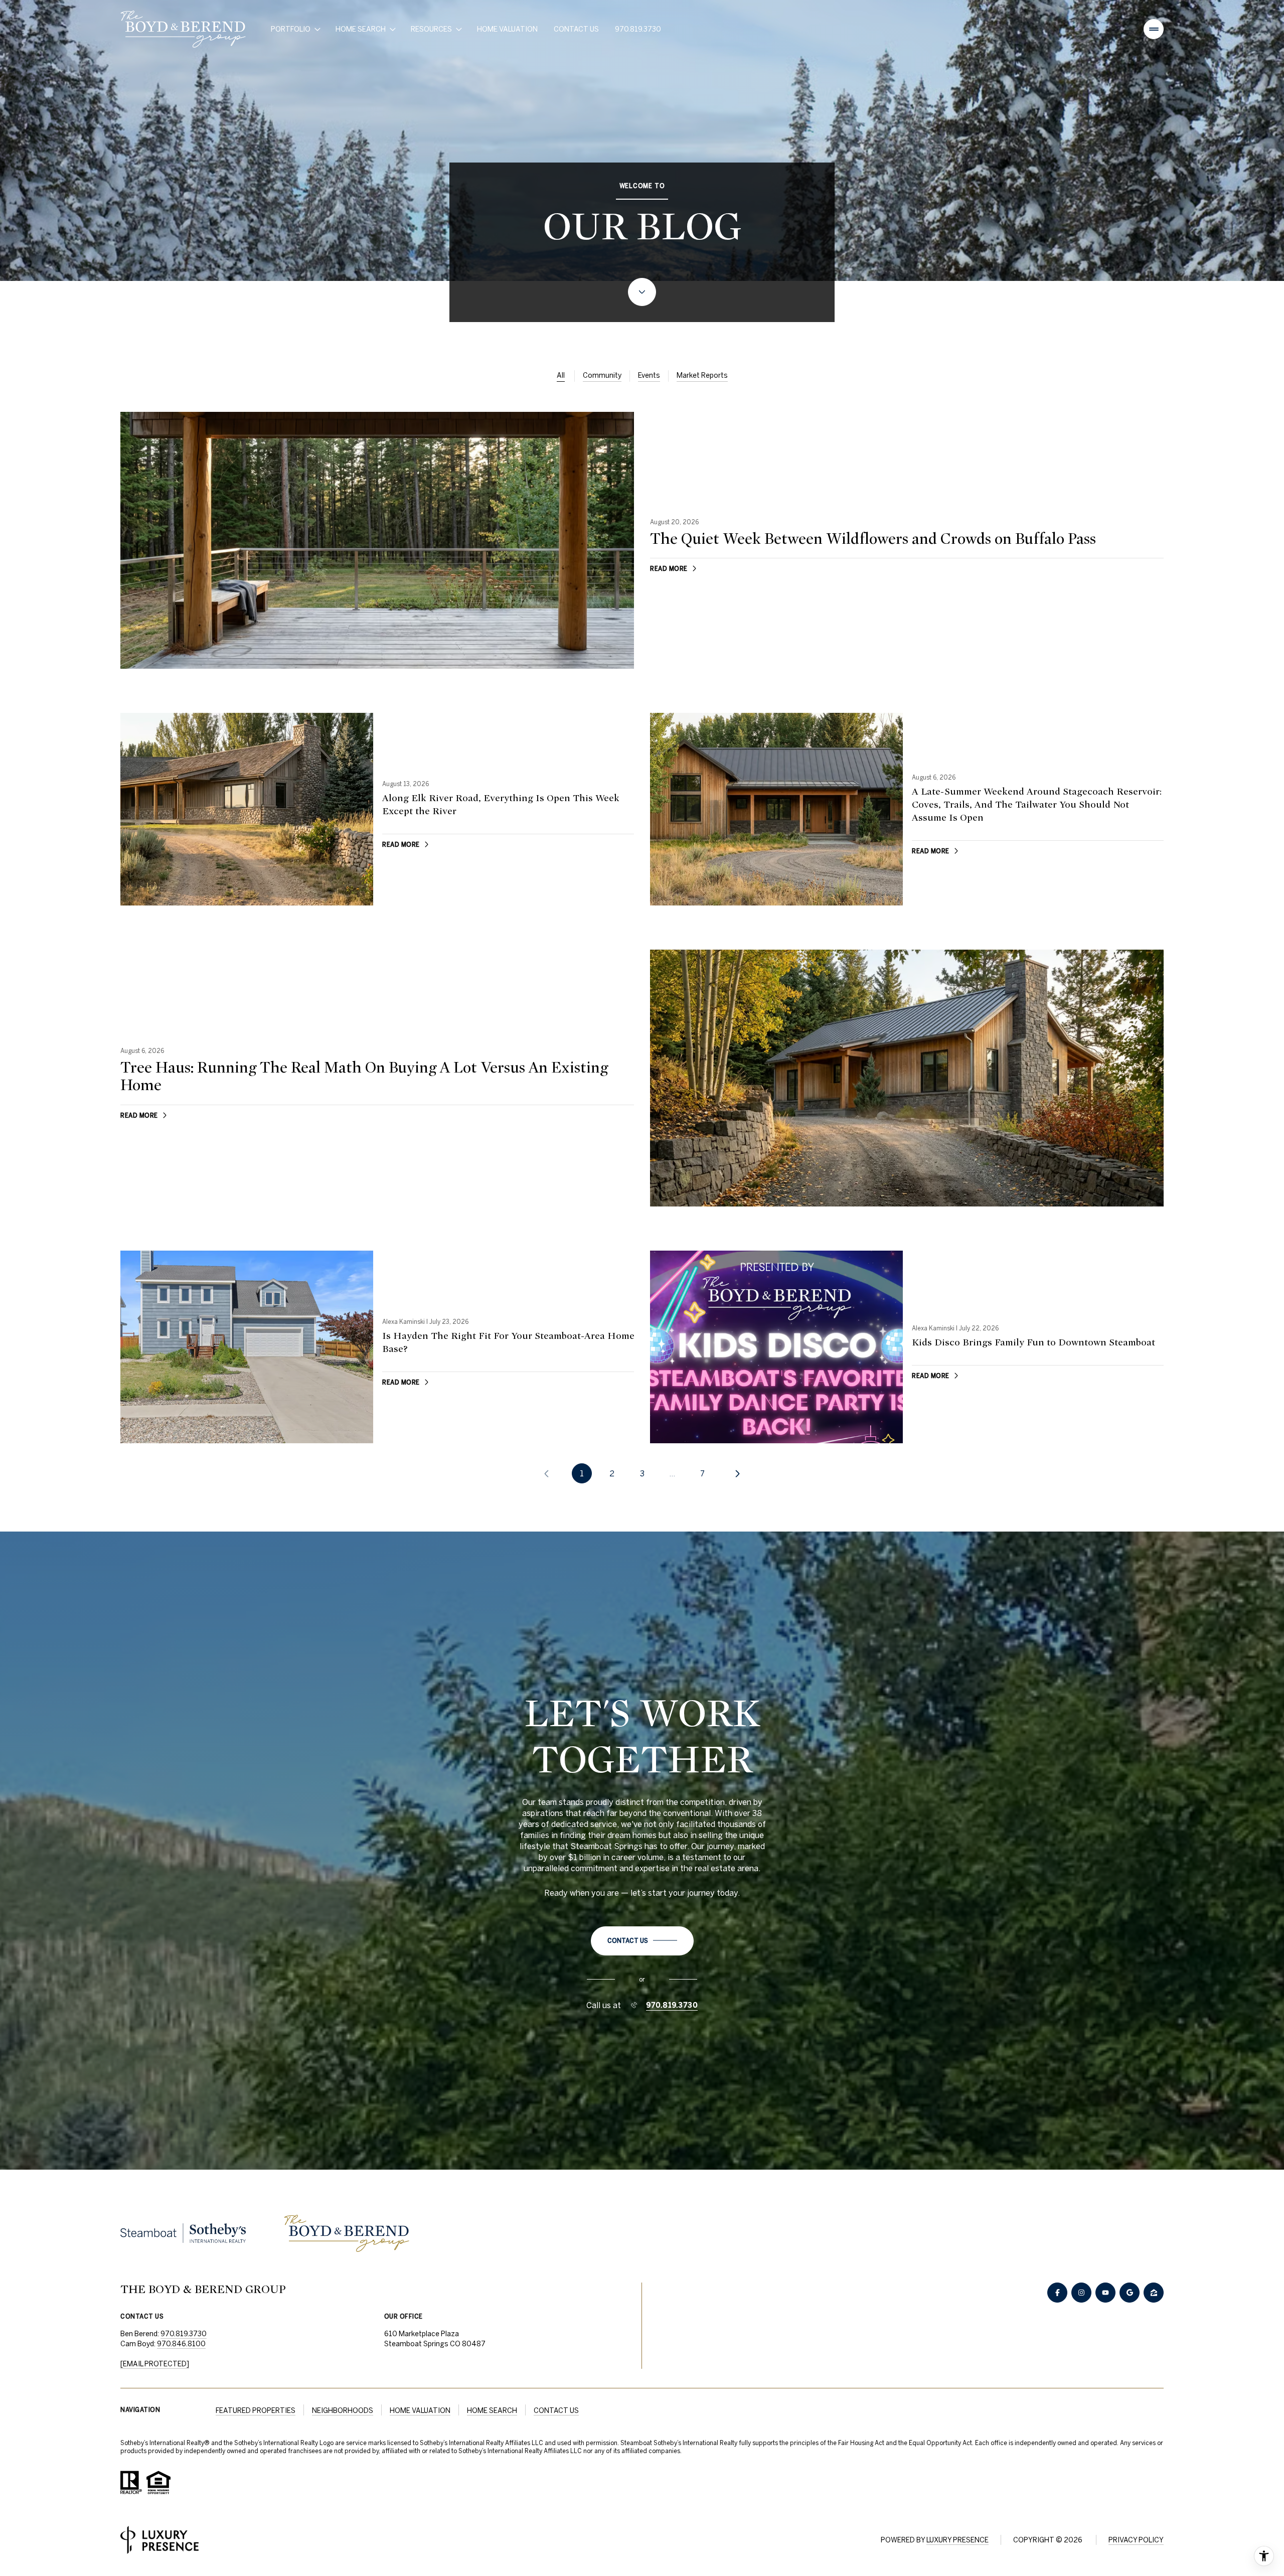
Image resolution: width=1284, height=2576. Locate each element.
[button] (642, 1941)
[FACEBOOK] (1057, 2293)
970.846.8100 (181, 2344)
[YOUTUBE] (1105, 2293)
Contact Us (576, 29)
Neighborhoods (343, 2410)
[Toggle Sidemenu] (1154, 29)
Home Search (492, 2410)
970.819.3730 (638, 29)
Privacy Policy (1136, 2540)
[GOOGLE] (1130, 2293)
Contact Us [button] (556, 2410)
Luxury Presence (957, 2540)
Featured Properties (256, 2410)
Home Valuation (507, 29)
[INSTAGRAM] (1081, 2293)
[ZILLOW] (1154, 2293)
